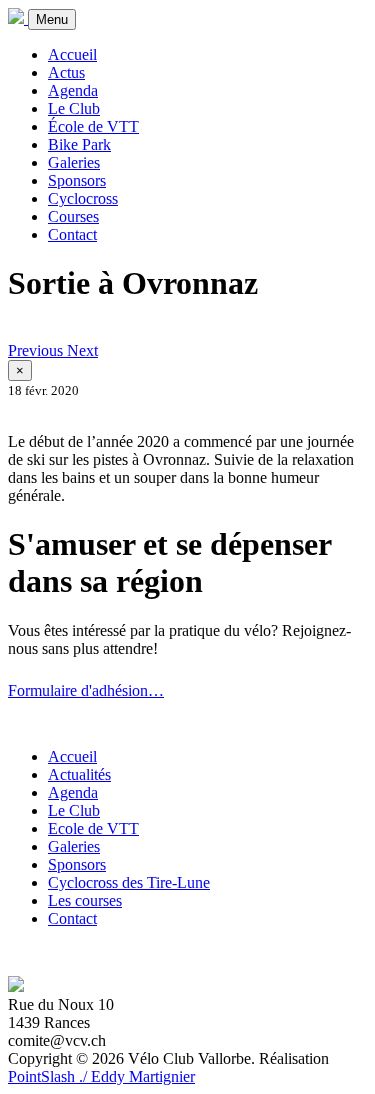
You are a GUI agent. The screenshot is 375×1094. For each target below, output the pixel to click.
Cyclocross (83, 198)
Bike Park (79, 144)
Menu (52, 19)
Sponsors (77, 180)
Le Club (74, 108)
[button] (37, 350)
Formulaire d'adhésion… (86, 690)
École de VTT (93, 126)
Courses (73, 216)
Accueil (72, 54)
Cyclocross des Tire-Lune (129, 882)
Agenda (73, 90)
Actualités (79, 774)
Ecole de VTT (93, 828)
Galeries (74, 162)
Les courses (85, 900)
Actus (66, 72)
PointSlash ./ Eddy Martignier (101, 1076)
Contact (72, 234)
